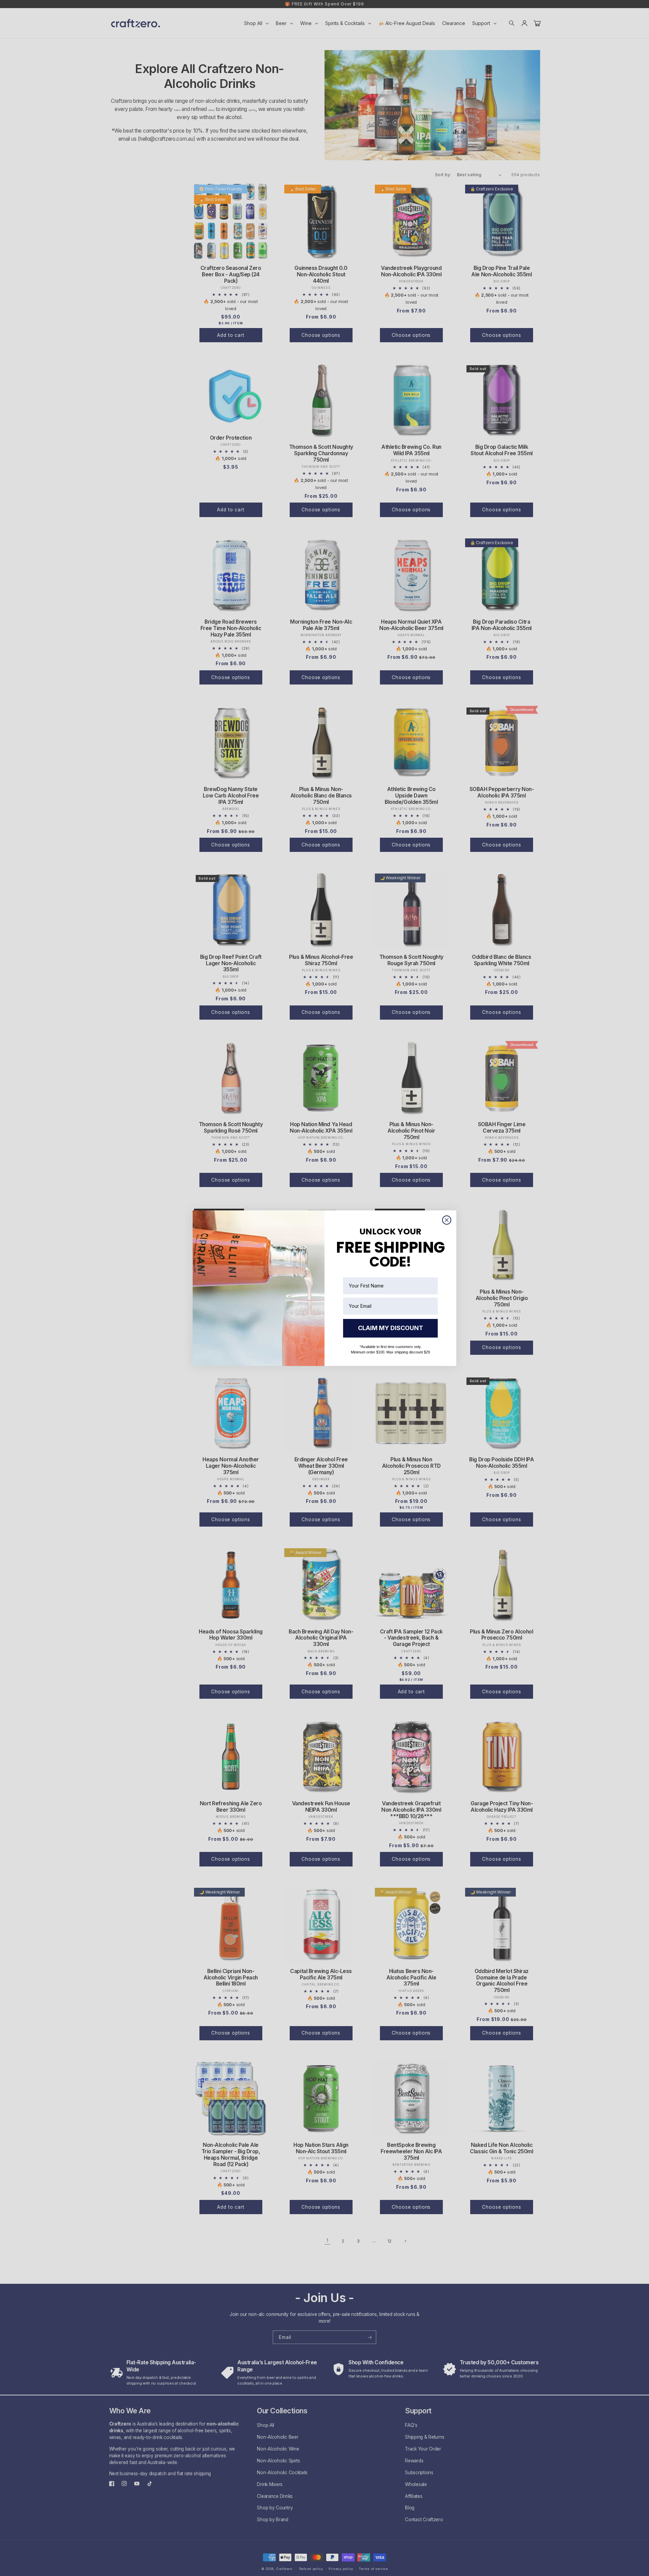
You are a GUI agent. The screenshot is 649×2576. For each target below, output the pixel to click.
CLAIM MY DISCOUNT (391, 1328)
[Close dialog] (447, 1220)
